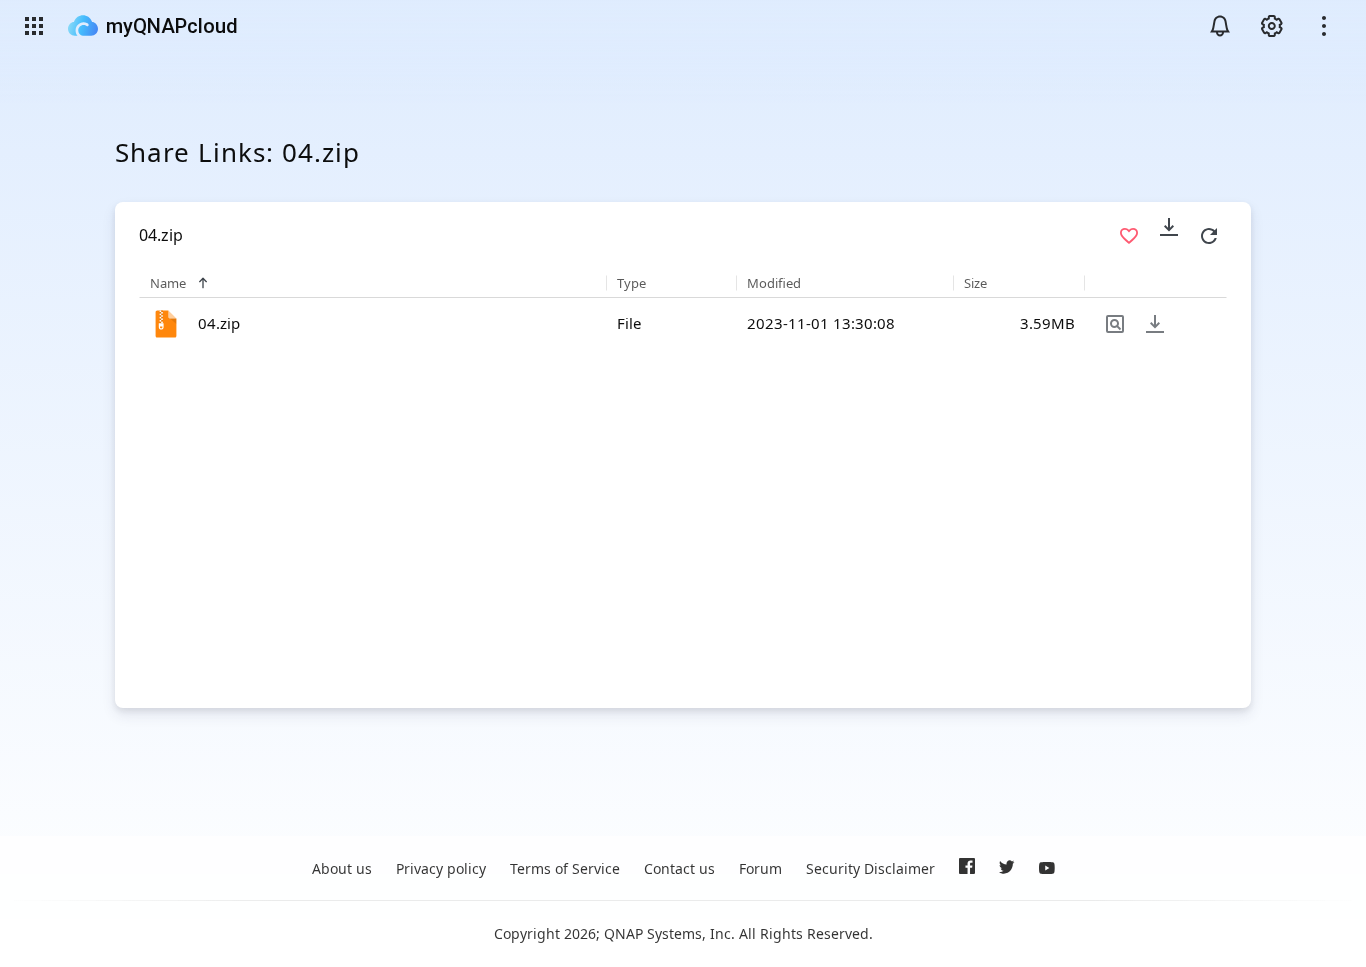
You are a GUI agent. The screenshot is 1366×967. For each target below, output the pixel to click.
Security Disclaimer (870, 868)
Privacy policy (441, 868)
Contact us (679, 868)
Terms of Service (565, 868)
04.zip (219, 323)
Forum (760, 868)
